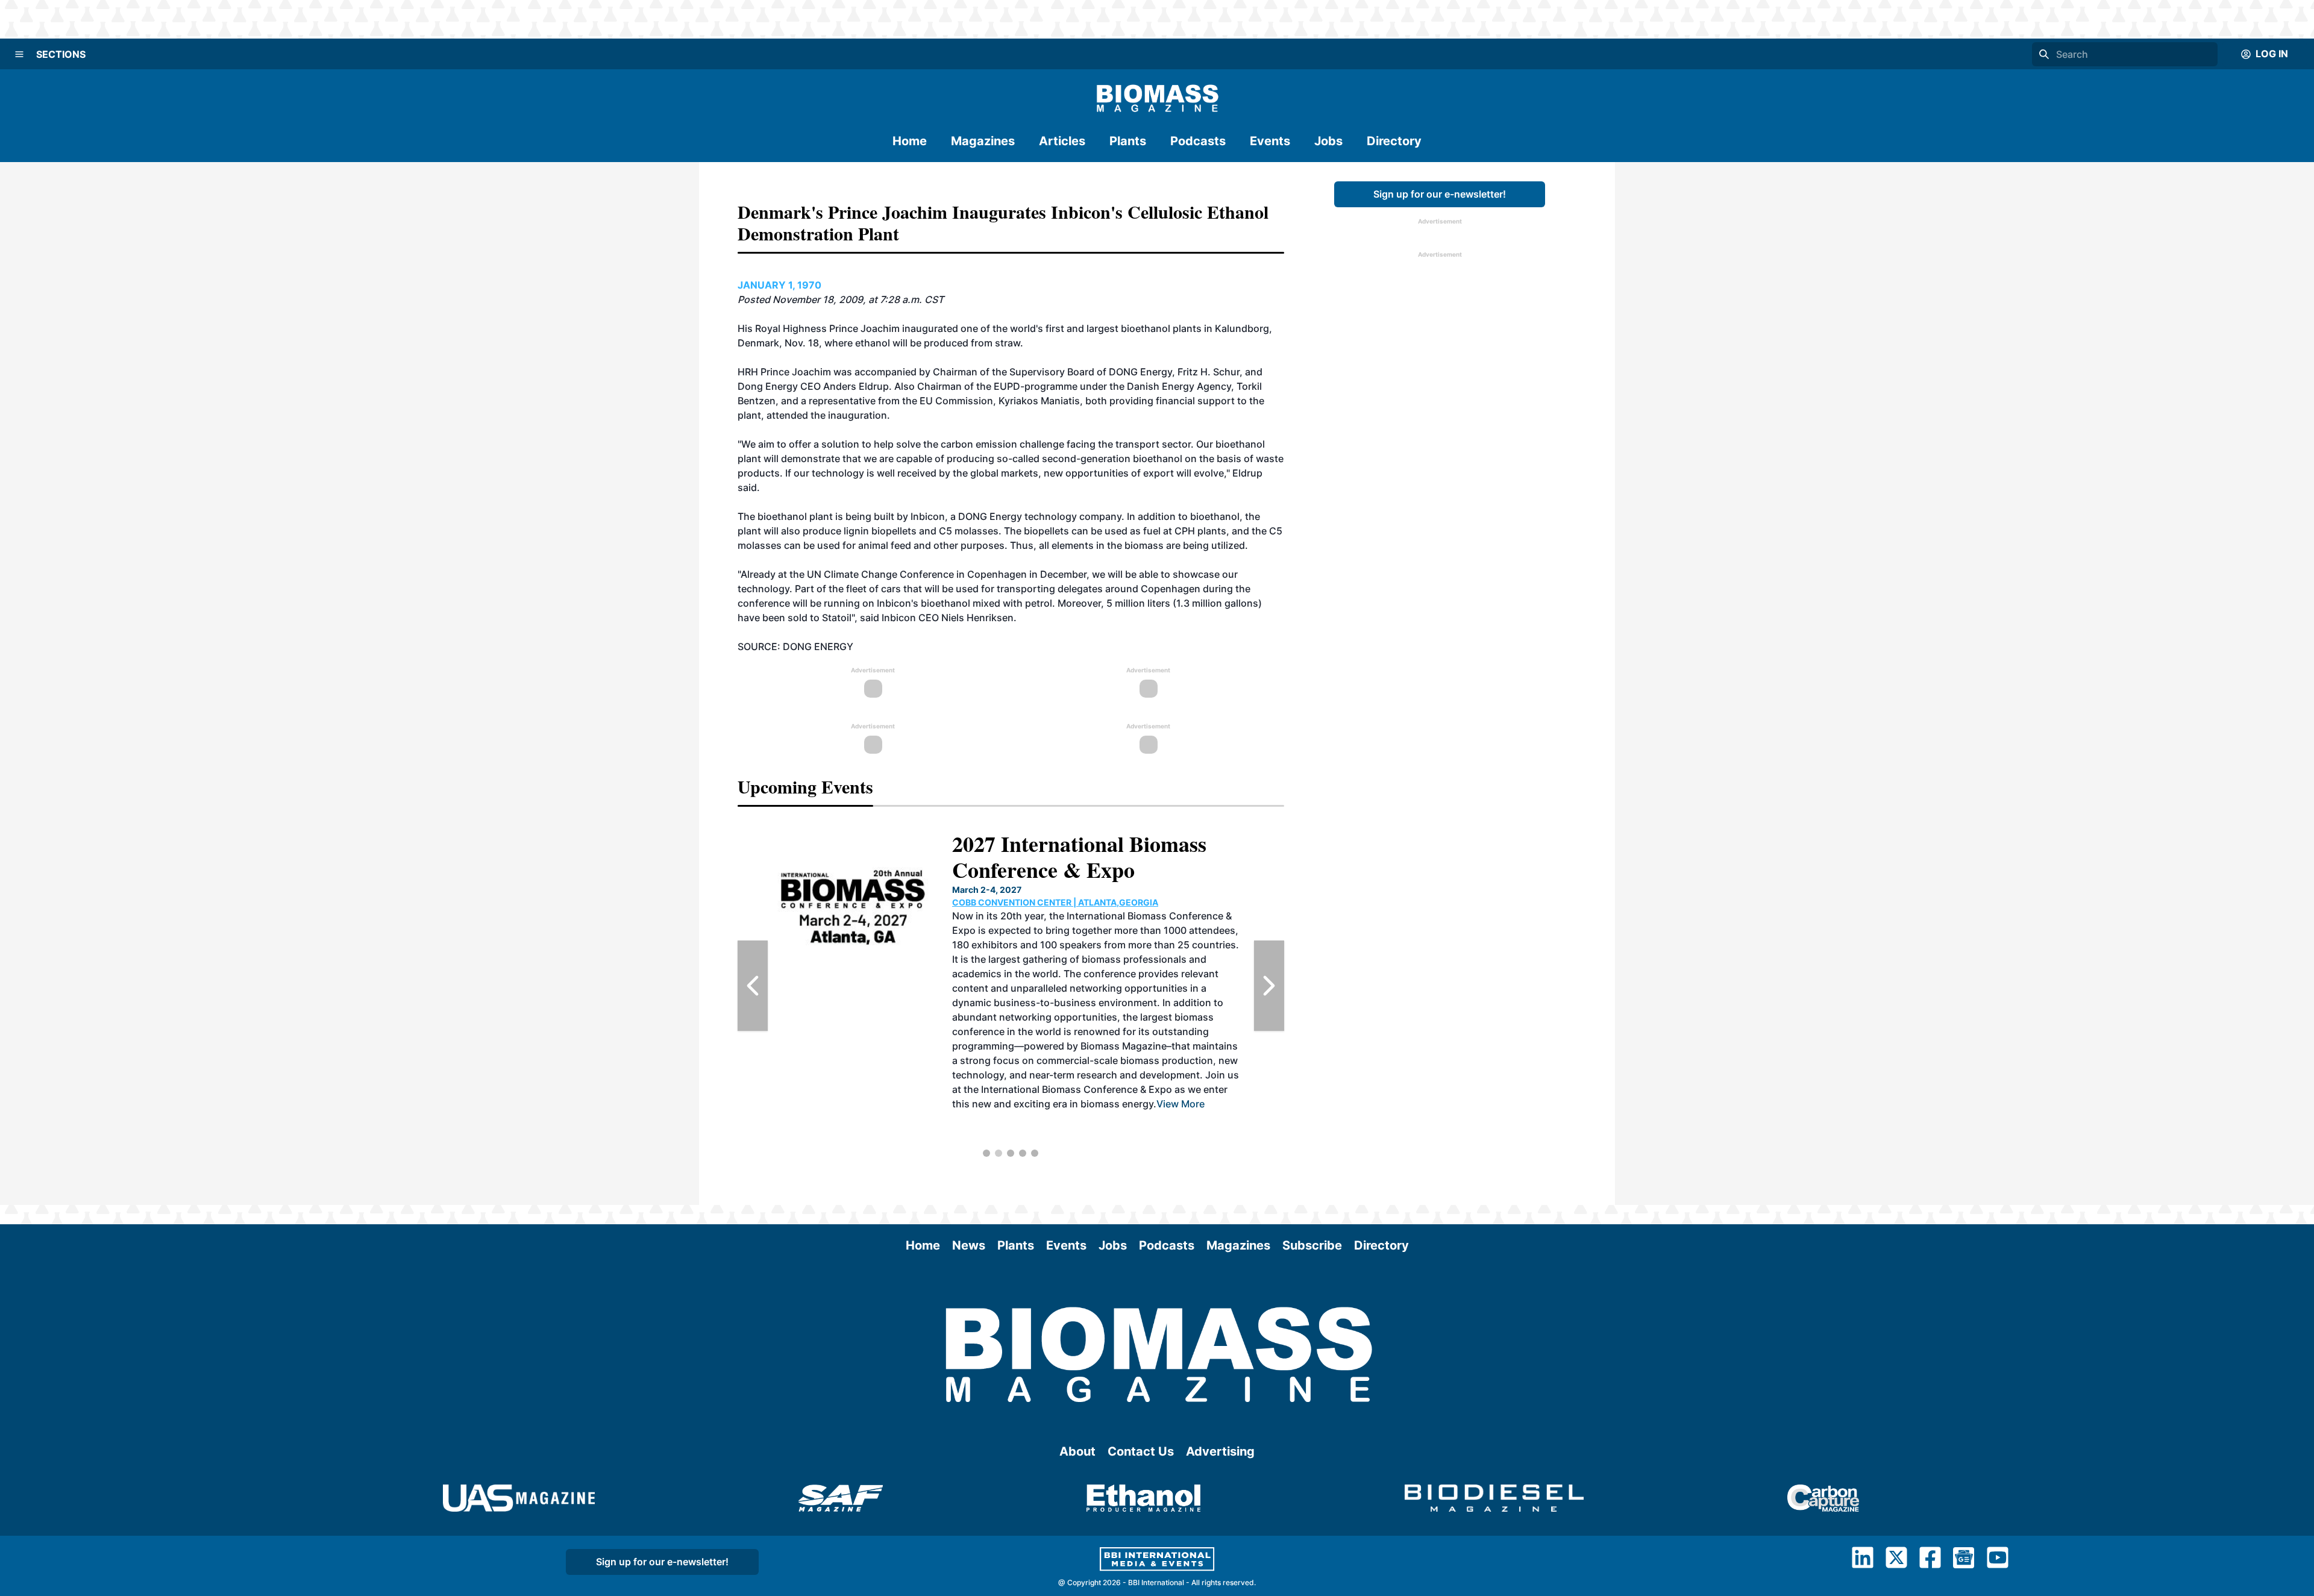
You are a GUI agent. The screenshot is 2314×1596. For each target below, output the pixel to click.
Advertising (1220, 1451)
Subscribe (1312, 1245)
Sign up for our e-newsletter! (1440, 194)
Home (910, 141)
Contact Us (1141, 1451)
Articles (1062, 141)
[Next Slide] (1269, 986)
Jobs (1328, 141)
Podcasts (1198, 141)
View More (792, 1104)
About (1077, 1451)
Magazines (983, 141)
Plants (1128, 141)
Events (1270, 141)
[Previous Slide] (753, 986)
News (969, 1245)
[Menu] (19, 54)
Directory (1394, 141)
